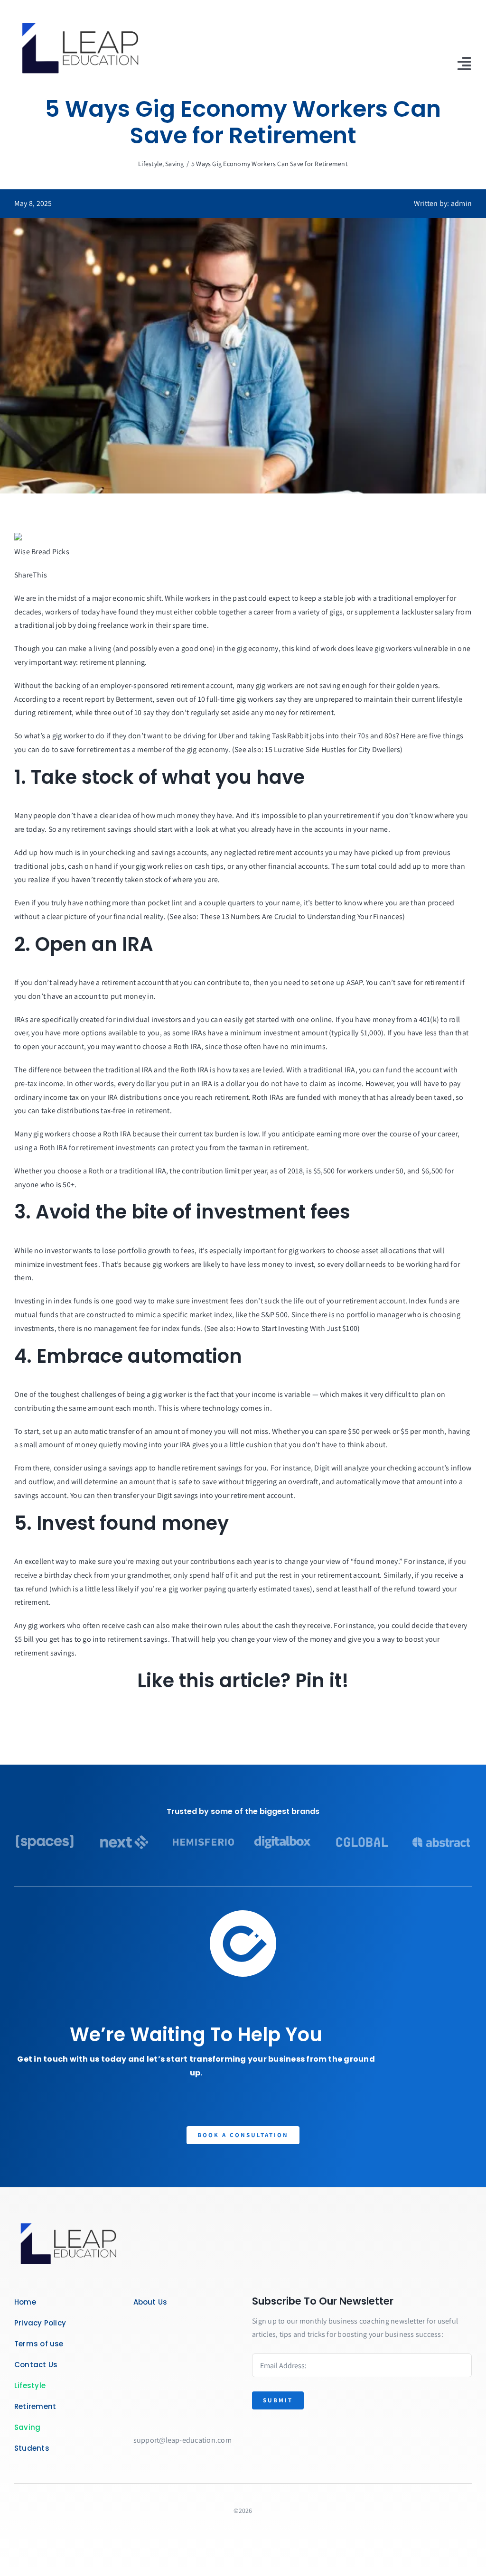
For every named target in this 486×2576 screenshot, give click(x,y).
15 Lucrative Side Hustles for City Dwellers (332, 749)
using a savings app (116, 1468)
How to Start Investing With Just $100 (297, 1328)
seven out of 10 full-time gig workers (215, 699)
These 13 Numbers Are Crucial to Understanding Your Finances (301, 916)
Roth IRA (187, 1046)
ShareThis (31, 575)
